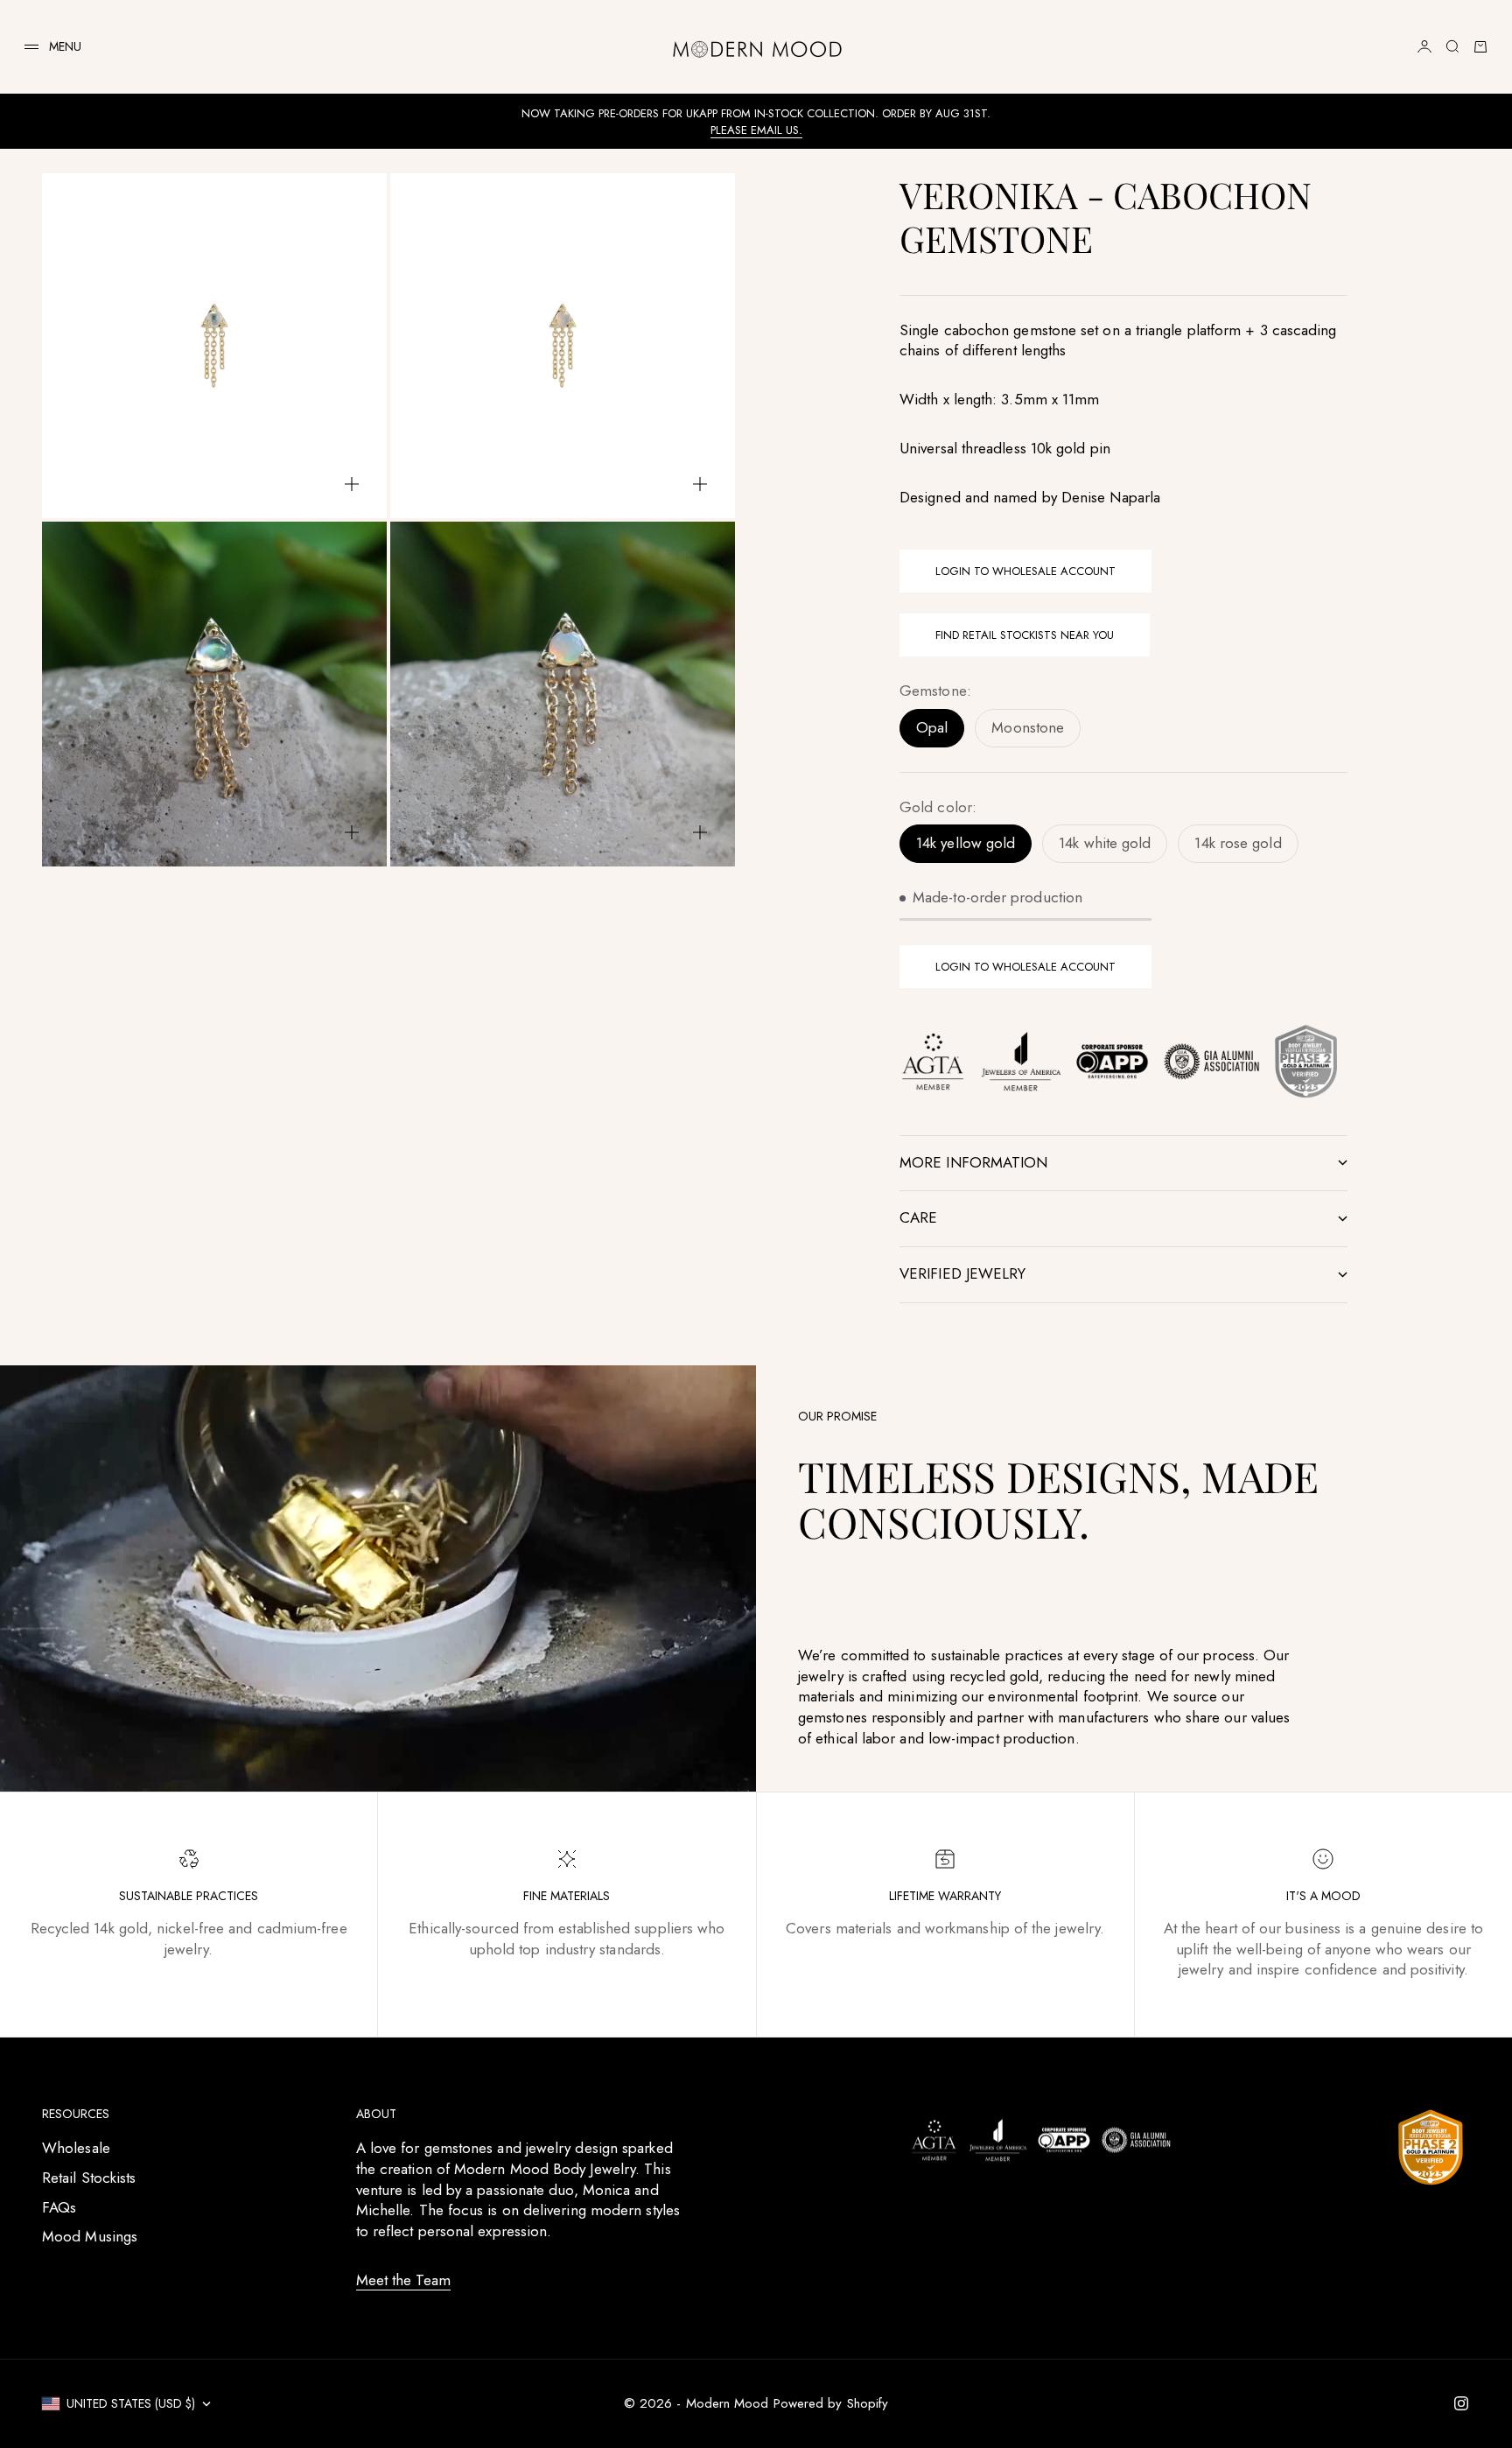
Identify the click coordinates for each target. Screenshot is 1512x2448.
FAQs (59, 2207)
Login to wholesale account (1025, 571)
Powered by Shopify (831, 2403)
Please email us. (756, 130)
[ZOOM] (352, 484)
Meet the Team (403, 2280)
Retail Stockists (89, 2178)
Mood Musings (90, 2236)
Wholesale (76, 2148)
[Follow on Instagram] (1461, 2403)
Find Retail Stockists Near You (1025, 635)
